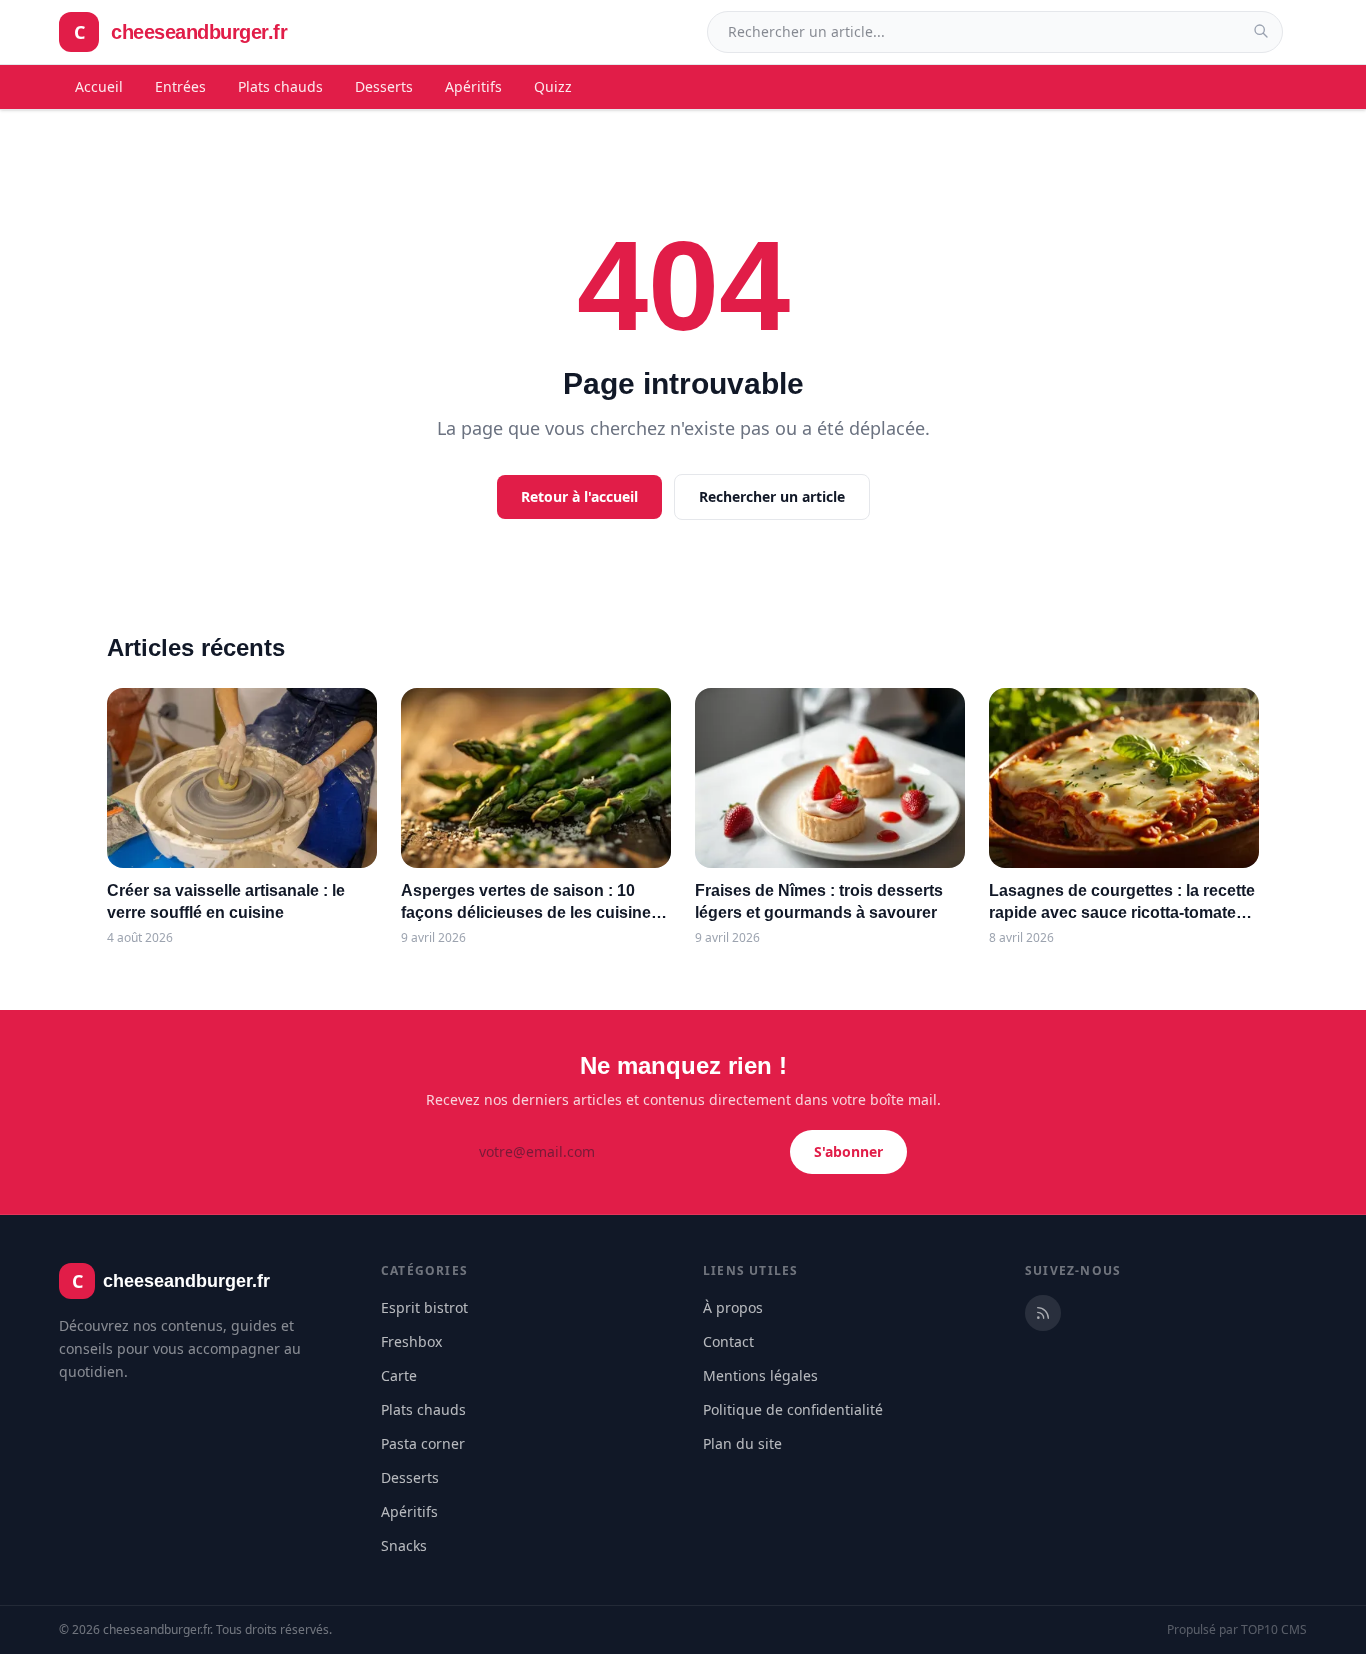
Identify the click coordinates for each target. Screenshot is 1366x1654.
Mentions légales (760, 1375)
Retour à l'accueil (579, 496)
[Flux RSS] (1043, 1313)
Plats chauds (280, 86)
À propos (733, 1307)
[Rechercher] (1261, 31)
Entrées (180, 86)
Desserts (384, 86)
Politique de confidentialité (793, 1409)
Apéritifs (473, 86)
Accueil (99, 86)
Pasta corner (423, 1443)
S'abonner (848, 1151)
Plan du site (742, 1443)
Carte (399, 1375)
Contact (728, 1341)
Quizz (553, 86)
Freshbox (411, 1341)
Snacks (404, 1545)
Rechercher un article (772, 496)
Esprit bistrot (424, 1307)
